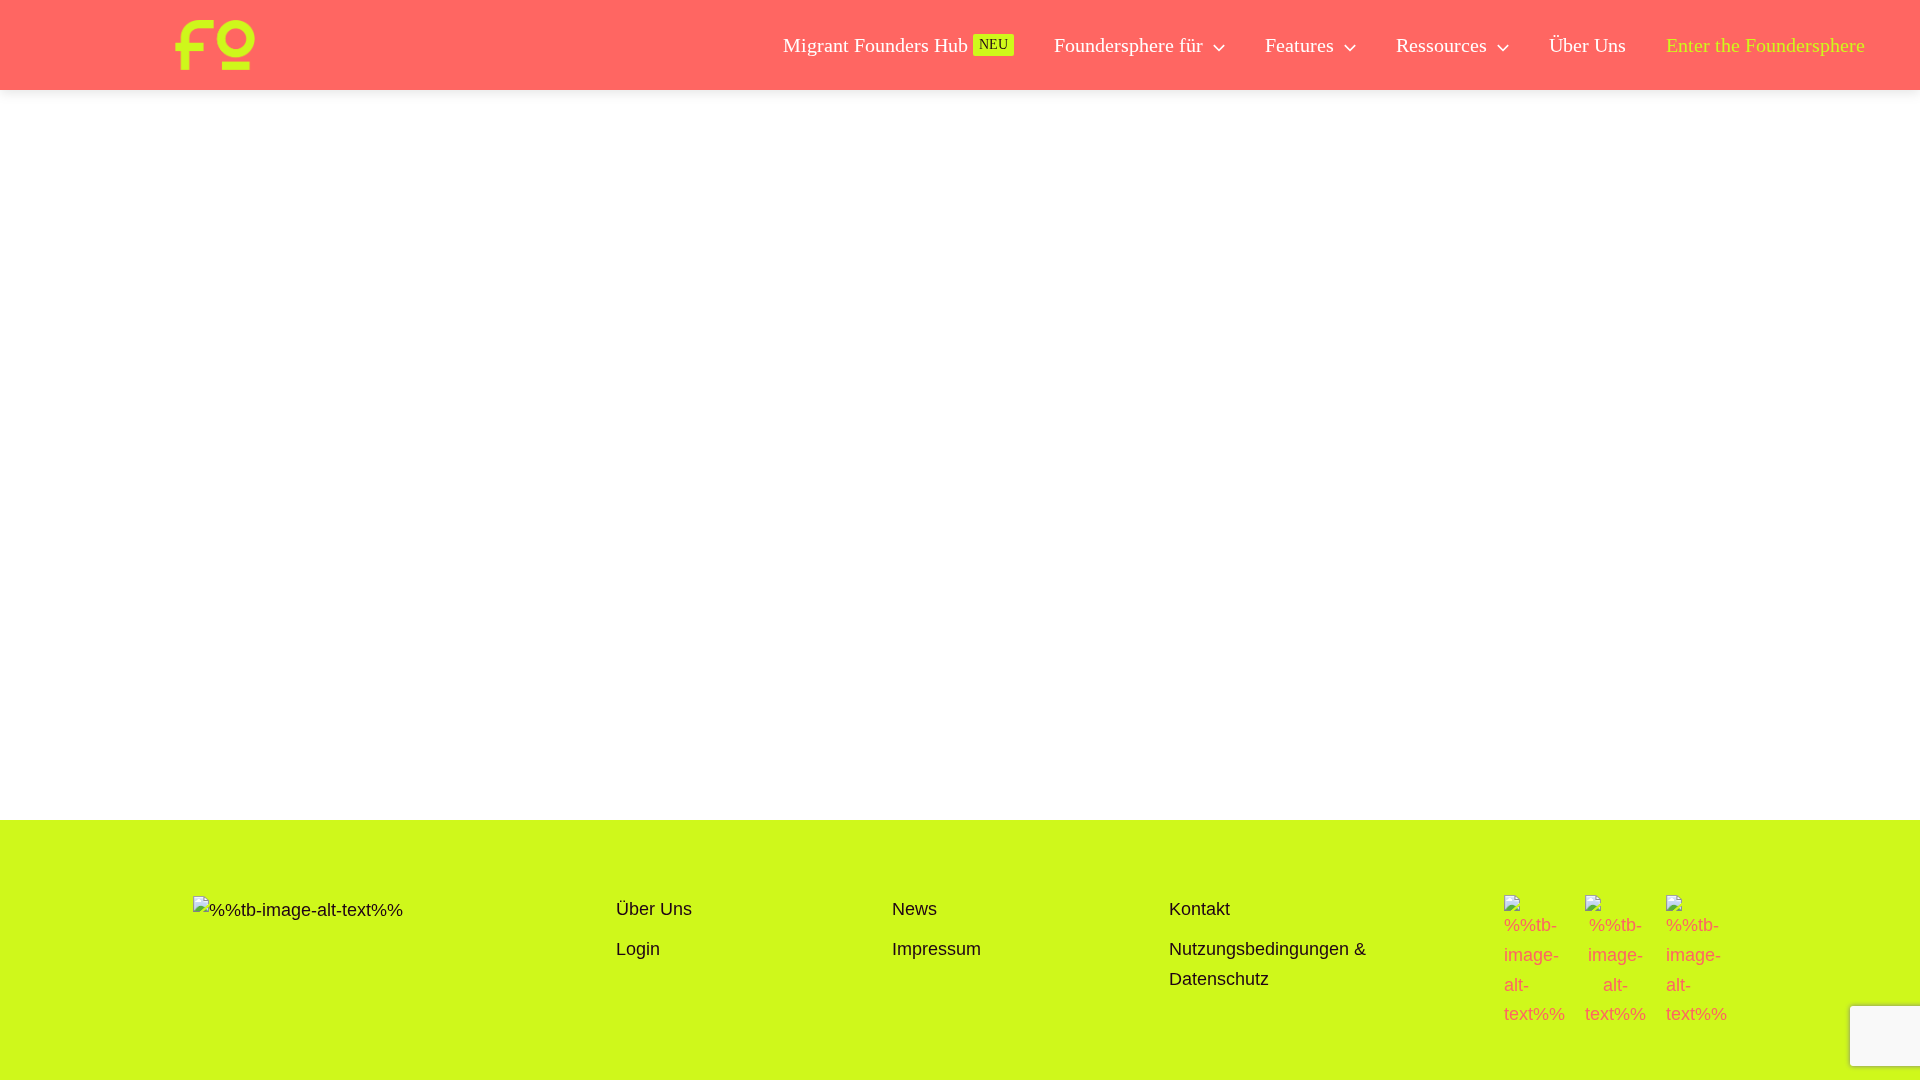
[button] (1214, 45)
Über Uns (654, 909)
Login (638, 949)
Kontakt (1199, 909)
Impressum (936, 949)
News (914, 909)
